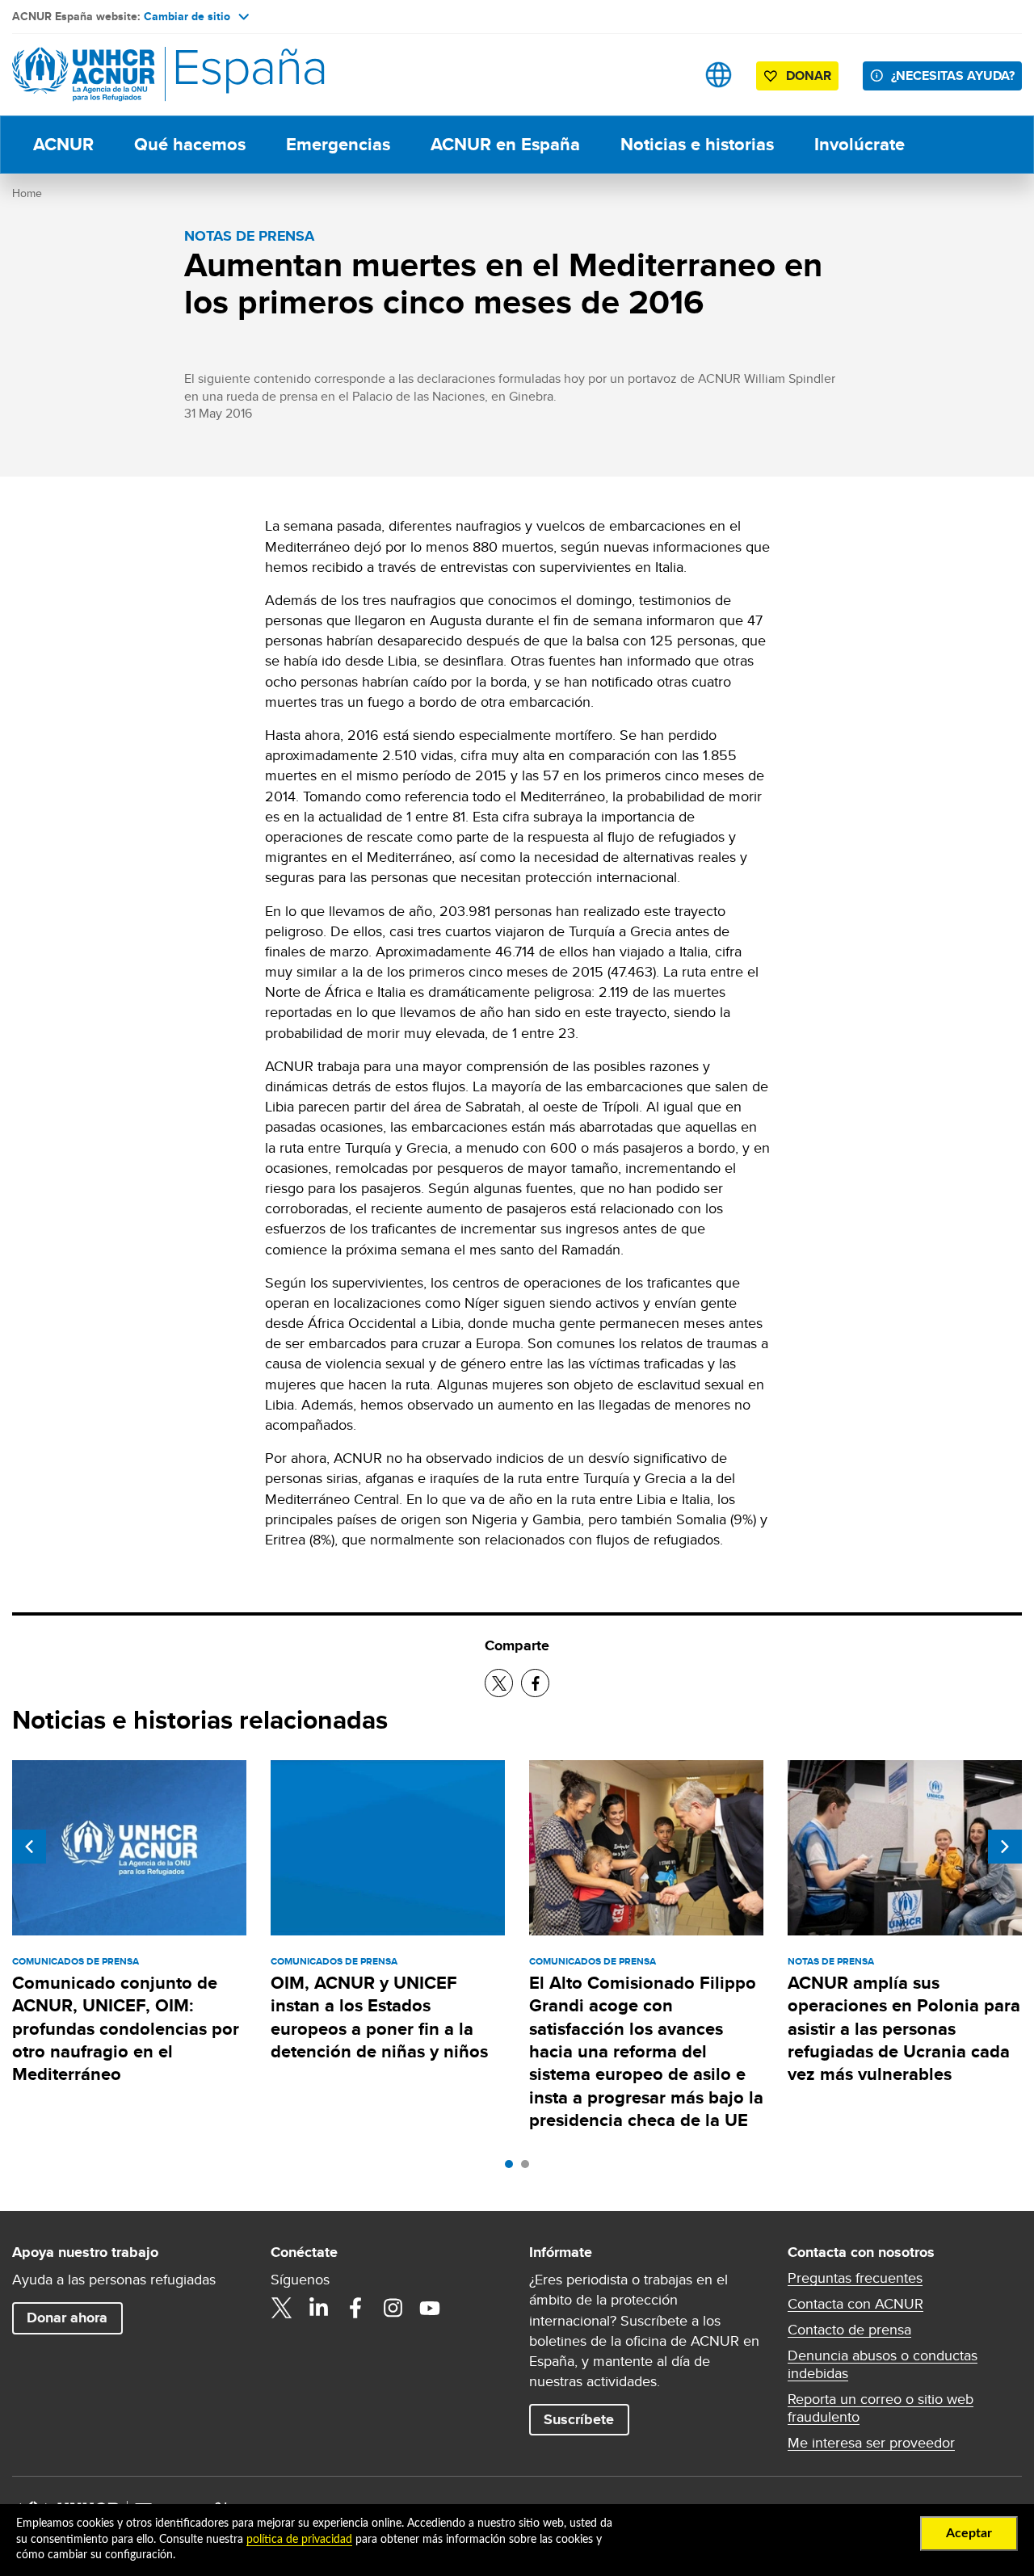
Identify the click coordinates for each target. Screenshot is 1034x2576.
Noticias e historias (697, 144)
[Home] (125, 75)
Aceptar (969, 2533)
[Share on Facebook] (535, 1683)
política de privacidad (299, 2540)
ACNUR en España (505, 144)
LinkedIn (318, 2308)
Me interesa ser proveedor (871, 2443)
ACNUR (63, 144)
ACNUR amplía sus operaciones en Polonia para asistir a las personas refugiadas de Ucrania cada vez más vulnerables (904, 2028)
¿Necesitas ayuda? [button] (953, 76)
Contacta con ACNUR (855, 2304)
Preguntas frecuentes (855, 2278)
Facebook (355, 2308)
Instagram (393, 2308)
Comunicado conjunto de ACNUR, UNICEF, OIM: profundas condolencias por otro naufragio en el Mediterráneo (126, 2028)
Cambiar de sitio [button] (187, 16)
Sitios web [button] (719, 75)
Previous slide (29, 1847)
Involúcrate (860, 144)
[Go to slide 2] (529, 2168)
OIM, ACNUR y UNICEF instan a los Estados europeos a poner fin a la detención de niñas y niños (379, 2017)
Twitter (281, 2308)
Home (27, 193)
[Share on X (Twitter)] (499, 1683)
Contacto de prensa (849, 2330)
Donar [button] (809, 76)
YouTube (430, 2308)
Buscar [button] (668, 75)
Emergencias (338, 144)
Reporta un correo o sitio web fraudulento (881, 2408)
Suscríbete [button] (579, 2419)
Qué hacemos (190, 144)
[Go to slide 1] (513, 2168)
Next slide (1005, 1847)
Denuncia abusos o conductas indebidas (883, 2364)
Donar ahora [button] (67, 2318)
